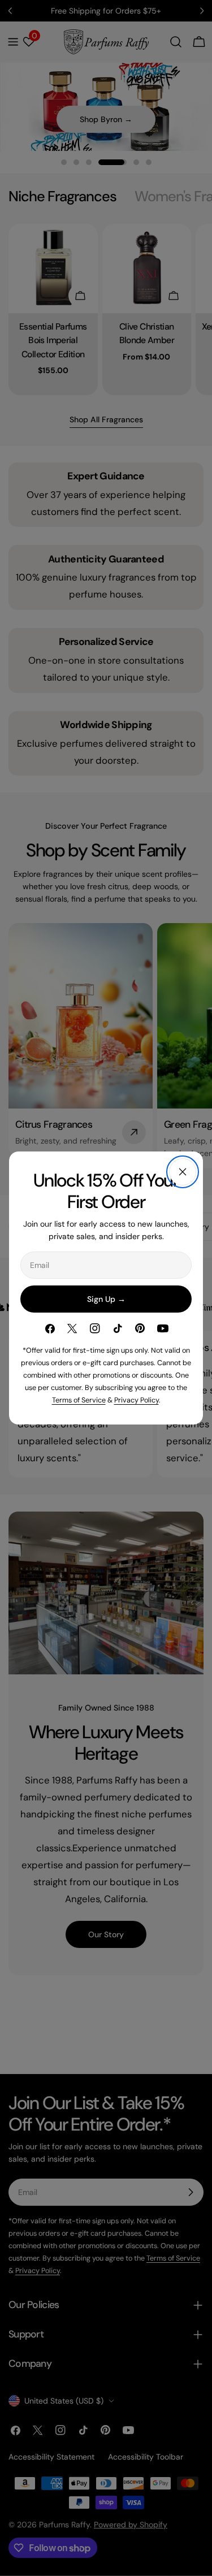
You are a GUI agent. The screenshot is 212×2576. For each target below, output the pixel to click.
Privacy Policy (137, 1400)
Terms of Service (79, 1400)
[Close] (183, 1172)
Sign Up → (106, 1299)
